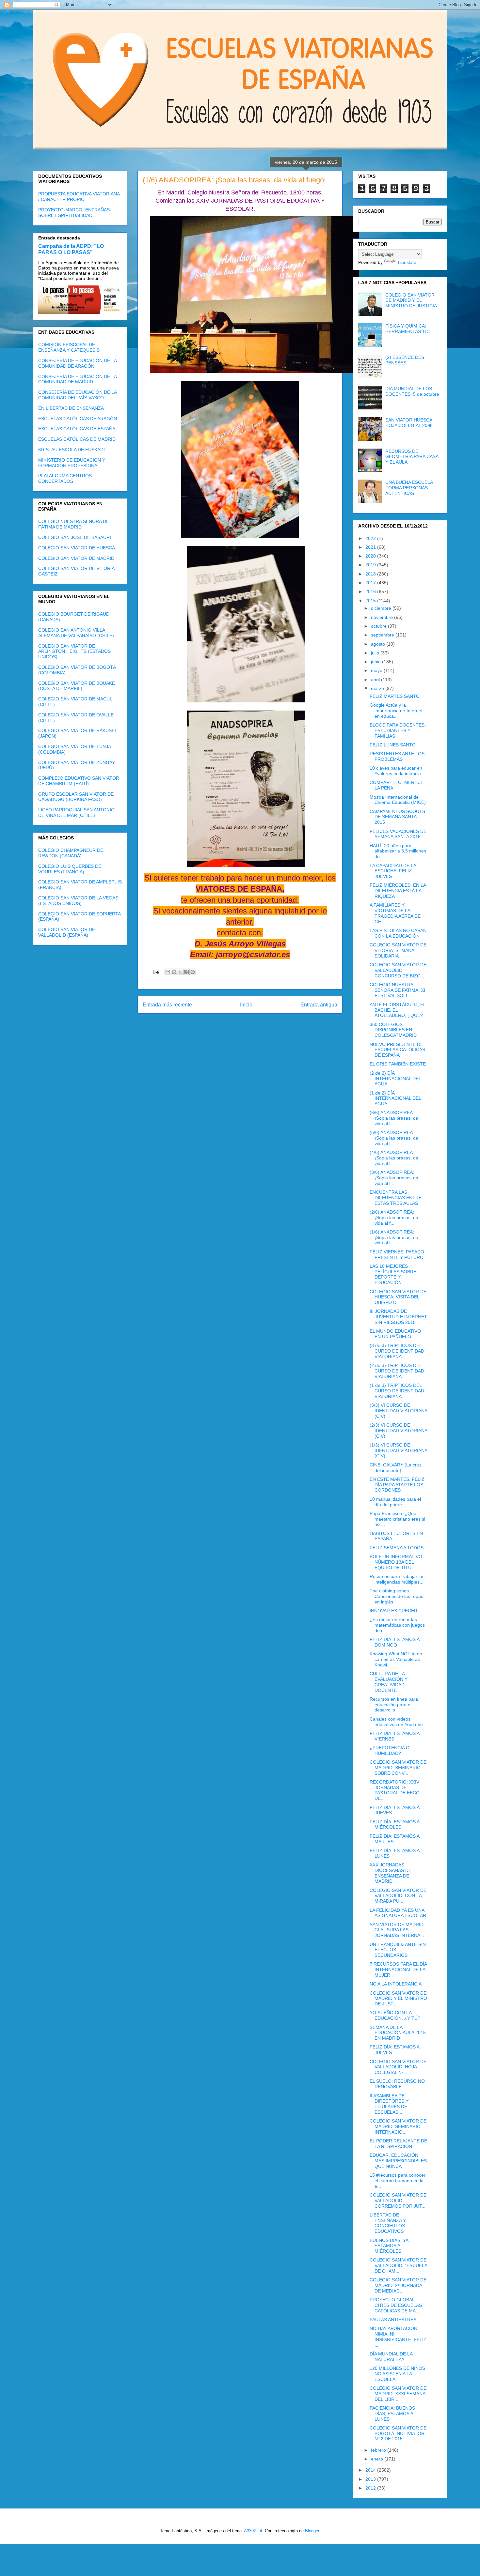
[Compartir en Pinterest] (193, 972)
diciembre (382, 608)
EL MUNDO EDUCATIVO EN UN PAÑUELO (395, 1334)
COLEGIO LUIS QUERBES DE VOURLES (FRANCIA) (70, 869)
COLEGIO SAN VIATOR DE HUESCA (77, 548)
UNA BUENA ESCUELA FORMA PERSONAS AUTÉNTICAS (409, 488)
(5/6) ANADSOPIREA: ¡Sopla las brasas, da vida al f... (394, 1138)
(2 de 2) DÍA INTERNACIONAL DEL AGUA (395, 1079)
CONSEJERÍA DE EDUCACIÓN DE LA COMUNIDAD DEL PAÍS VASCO (77, 395)
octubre (379, 626)
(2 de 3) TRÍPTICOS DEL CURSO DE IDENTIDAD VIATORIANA (397, 1371)
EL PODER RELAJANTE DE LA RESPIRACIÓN (398, 2144)
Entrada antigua (319, 1005)
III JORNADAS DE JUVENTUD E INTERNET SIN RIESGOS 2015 (398, 1317)
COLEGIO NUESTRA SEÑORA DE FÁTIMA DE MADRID (74, 524)
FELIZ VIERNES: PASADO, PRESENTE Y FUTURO (398, 1255)
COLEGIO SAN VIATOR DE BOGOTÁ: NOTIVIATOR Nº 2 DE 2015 (398, 2433)
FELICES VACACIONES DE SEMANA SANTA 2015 (398, 834)
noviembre (383, 617)
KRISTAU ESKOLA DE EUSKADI (72, 450)
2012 (371, 2488)
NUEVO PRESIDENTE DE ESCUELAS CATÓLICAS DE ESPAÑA (397, 1050)
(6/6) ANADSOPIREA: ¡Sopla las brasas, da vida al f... (394, 1118)
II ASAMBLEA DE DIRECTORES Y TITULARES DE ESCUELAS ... (389, 2104)
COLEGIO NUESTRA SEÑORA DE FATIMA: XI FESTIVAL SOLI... (397, 990)
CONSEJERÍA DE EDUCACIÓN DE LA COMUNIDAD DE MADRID (77, 379)
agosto (379, 644)
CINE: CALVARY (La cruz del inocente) (396, 1468)
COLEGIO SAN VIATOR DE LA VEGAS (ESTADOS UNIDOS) (78, 901)
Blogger (312, 2531)
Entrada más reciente (167, 1005)
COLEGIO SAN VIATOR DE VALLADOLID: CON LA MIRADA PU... (398, 1896)
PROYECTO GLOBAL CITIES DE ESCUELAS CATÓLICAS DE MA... (396, 2305)
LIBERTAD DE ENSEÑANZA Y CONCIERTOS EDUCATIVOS (388, 2223)
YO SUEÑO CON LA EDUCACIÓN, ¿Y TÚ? (395, 2015)
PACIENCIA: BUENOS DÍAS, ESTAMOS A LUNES (392, 2414)
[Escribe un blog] (174, 972)
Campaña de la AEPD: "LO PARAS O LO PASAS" (71, 249)
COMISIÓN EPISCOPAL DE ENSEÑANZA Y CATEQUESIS (69, 347)
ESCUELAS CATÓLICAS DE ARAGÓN (78, 419)
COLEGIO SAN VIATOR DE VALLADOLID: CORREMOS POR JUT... (398, 2200)
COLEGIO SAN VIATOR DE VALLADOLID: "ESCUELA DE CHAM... (398, 2265)
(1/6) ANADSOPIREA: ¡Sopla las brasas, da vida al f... (394, 1237)
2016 (371, 591)
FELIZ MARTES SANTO (395, 696)
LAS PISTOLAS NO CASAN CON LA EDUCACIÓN (398, 933)
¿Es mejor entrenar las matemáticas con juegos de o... (397, 1625)
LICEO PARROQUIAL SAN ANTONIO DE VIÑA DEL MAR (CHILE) (76, 813)
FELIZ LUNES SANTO (393, 745)
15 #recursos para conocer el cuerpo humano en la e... (398, 2181)
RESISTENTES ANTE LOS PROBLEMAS (397, 756)
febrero (379, 2450)
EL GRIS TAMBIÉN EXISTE (398, 1064)
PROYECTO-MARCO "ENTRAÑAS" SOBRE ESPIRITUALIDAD (75, 213)
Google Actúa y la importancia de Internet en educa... (396, 711)
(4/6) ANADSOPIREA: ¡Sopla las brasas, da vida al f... (394, 1158)
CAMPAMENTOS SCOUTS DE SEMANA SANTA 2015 (397, 817)
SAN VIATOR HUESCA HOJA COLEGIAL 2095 (409, 423)
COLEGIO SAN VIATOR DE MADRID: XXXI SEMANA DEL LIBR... (398, 2394)
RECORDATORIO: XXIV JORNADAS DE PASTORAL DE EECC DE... (394, 1790)
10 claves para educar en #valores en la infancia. (396, 771)
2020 (371, 556)
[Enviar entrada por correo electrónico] (156, 972)
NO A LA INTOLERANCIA (396, 1984)
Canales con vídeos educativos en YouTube (396, 1722)
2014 (371, 2470)
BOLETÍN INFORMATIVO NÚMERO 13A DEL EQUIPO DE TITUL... (396, 1562)
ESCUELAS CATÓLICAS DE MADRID (77, 439)
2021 (371, 547)
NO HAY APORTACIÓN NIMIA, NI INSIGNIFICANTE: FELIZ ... (398, 2337)
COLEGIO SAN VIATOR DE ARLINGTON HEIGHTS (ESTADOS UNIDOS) (74, 652)
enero (378, 2459)
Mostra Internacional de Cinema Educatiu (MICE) (398, 800)
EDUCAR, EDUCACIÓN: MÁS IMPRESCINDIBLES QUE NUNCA (398, 2161)
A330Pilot (253, 2531)
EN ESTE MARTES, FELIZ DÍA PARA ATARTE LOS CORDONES (397, 1485)
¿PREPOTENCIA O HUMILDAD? (390, 1750)
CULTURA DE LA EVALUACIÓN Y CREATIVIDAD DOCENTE (389, 1682)
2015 (371, 601)
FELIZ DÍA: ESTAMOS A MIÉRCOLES (394, 1825)
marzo (378, 688)
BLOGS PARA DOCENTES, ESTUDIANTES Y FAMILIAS (398, 730)
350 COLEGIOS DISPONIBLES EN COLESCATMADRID (393, 1030)
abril (376, 680)
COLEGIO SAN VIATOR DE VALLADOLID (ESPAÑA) (67, 932)
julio (376, 653)
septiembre (383, 635)
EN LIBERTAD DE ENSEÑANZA (71, 408)
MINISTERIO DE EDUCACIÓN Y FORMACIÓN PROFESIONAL (72, 463)
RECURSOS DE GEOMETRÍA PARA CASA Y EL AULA (412, 457)
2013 (371, 2479)
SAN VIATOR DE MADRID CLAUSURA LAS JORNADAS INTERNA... (397, 1930)
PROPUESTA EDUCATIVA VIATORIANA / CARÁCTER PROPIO (79, 197)
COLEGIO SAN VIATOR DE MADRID (76, 558)
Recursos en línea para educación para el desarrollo (394, 1705)
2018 (371, 574)
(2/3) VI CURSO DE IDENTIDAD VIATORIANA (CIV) (398, 1431)
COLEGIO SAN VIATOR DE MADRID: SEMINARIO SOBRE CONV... (398, 1768)
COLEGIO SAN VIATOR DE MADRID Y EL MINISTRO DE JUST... (398, 1999)
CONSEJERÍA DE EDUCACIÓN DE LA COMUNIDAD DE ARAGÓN (77, 363)
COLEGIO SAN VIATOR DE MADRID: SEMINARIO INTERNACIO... (398, 2126)
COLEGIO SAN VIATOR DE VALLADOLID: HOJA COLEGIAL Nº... (398, 2067)
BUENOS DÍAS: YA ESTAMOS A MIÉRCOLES (389, 2246)
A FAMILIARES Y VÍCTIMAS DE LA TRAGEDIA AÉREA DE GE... (395, 913)
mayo (377, 670)
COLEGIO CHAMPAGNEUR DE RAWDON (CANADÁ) (71, 853)
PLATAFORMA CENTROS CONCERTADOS (65, 478)
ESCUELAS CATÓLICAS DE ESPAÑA (77, 429)
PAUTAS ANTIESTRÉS (393, 2320)
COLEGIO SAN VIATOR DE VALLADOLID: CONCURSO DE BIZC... (398, 970)
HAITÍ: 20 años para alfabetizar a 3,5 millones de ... (398, 851)
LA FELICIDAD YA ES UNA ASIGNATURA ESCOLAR (398, 1913)
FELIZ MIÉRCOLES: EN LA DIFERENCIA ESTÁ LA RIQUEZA (398, 891)
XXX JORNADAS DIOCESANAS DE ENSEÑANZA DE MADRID (391, 1873)
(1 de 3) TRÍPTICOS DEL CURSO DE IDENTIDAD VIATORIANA (397, 1391)
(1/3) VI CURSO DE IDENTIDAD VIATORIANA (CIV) (398, 1450)
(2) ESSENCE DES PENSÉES (405, 360)
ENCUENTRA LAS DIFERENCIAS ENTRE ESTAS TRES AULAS (396, 1198)
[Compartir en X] (180, 972)
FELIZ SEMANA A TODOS (397, 1548)
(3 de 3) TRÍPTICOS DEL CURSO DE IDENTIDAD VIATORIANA (397, 1351)
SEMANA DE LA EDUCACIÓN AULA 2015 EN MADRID (398, 2033)
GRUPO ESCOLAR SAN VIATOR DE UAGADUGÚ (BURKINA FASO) (76, 797)
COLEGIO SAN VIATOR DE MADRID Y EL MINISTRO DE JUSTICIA (411, 300)
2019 (371, 565)
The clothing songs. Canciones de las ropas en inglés (396, 1596)
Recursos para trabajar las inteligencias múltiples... (397, 1579)
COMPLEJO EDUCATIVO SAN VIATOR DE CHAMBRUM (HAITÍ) (79, 781)
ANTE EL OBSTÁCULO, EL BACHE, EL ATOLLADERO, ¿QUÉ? (398, 1010)
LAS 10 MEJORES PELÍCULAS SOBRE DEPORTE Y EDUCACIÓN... (393, 1274)
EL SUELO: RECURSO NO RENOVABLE (397, 2084)
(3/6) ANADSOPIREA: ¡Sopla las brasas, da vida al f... (394, 1178)
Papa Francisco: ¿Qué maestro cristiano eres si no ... (397, 1519)
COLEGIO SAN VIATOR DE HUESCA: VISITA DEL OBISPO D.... (398, 1297)
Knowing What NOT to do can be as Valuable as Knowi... (396, 1659)
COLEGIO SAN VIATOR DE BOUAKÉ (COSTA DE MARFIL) (77, 686)
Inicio (246, 1005)
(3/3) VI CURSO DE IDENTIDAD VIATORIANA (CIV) (398, 1411)
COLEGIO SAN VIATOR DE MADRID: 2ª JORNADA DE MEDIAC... (398, 2285)
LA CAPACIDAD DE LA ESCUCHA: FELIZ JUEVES (393, 871)
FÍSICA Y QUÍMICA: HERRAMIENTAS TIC (408, 329)
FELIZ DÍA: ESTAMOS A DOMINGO (394, 1642)
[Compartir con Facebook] (186, 972)
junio (376, 662)
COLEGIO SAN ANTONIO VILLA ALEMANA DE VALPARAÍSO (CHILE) (76, 633)
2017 (371, 583)
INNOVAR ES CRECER (393, 1611)
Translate (407, 262)
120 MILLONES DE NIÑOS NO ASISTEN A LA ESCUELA (397, 2374)
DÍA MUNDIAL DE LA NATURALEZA (391, 2357)
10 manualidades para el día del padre (395, 1502)
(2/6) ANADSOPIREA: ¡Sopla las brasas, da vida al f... (394, 1218)
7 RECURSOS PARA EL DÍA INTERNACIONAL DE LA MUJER (398, 1970)
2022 (371, 538)
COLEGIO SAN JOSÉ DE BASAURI (75, 537)
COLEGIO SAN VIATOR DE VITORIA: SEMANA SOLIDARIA (398, 950)
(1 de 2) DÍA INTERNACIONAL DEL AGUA (395, 1098)
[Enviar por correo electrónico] (168, 972)
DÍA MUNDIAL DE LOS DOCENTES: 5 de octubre (412, 391)
